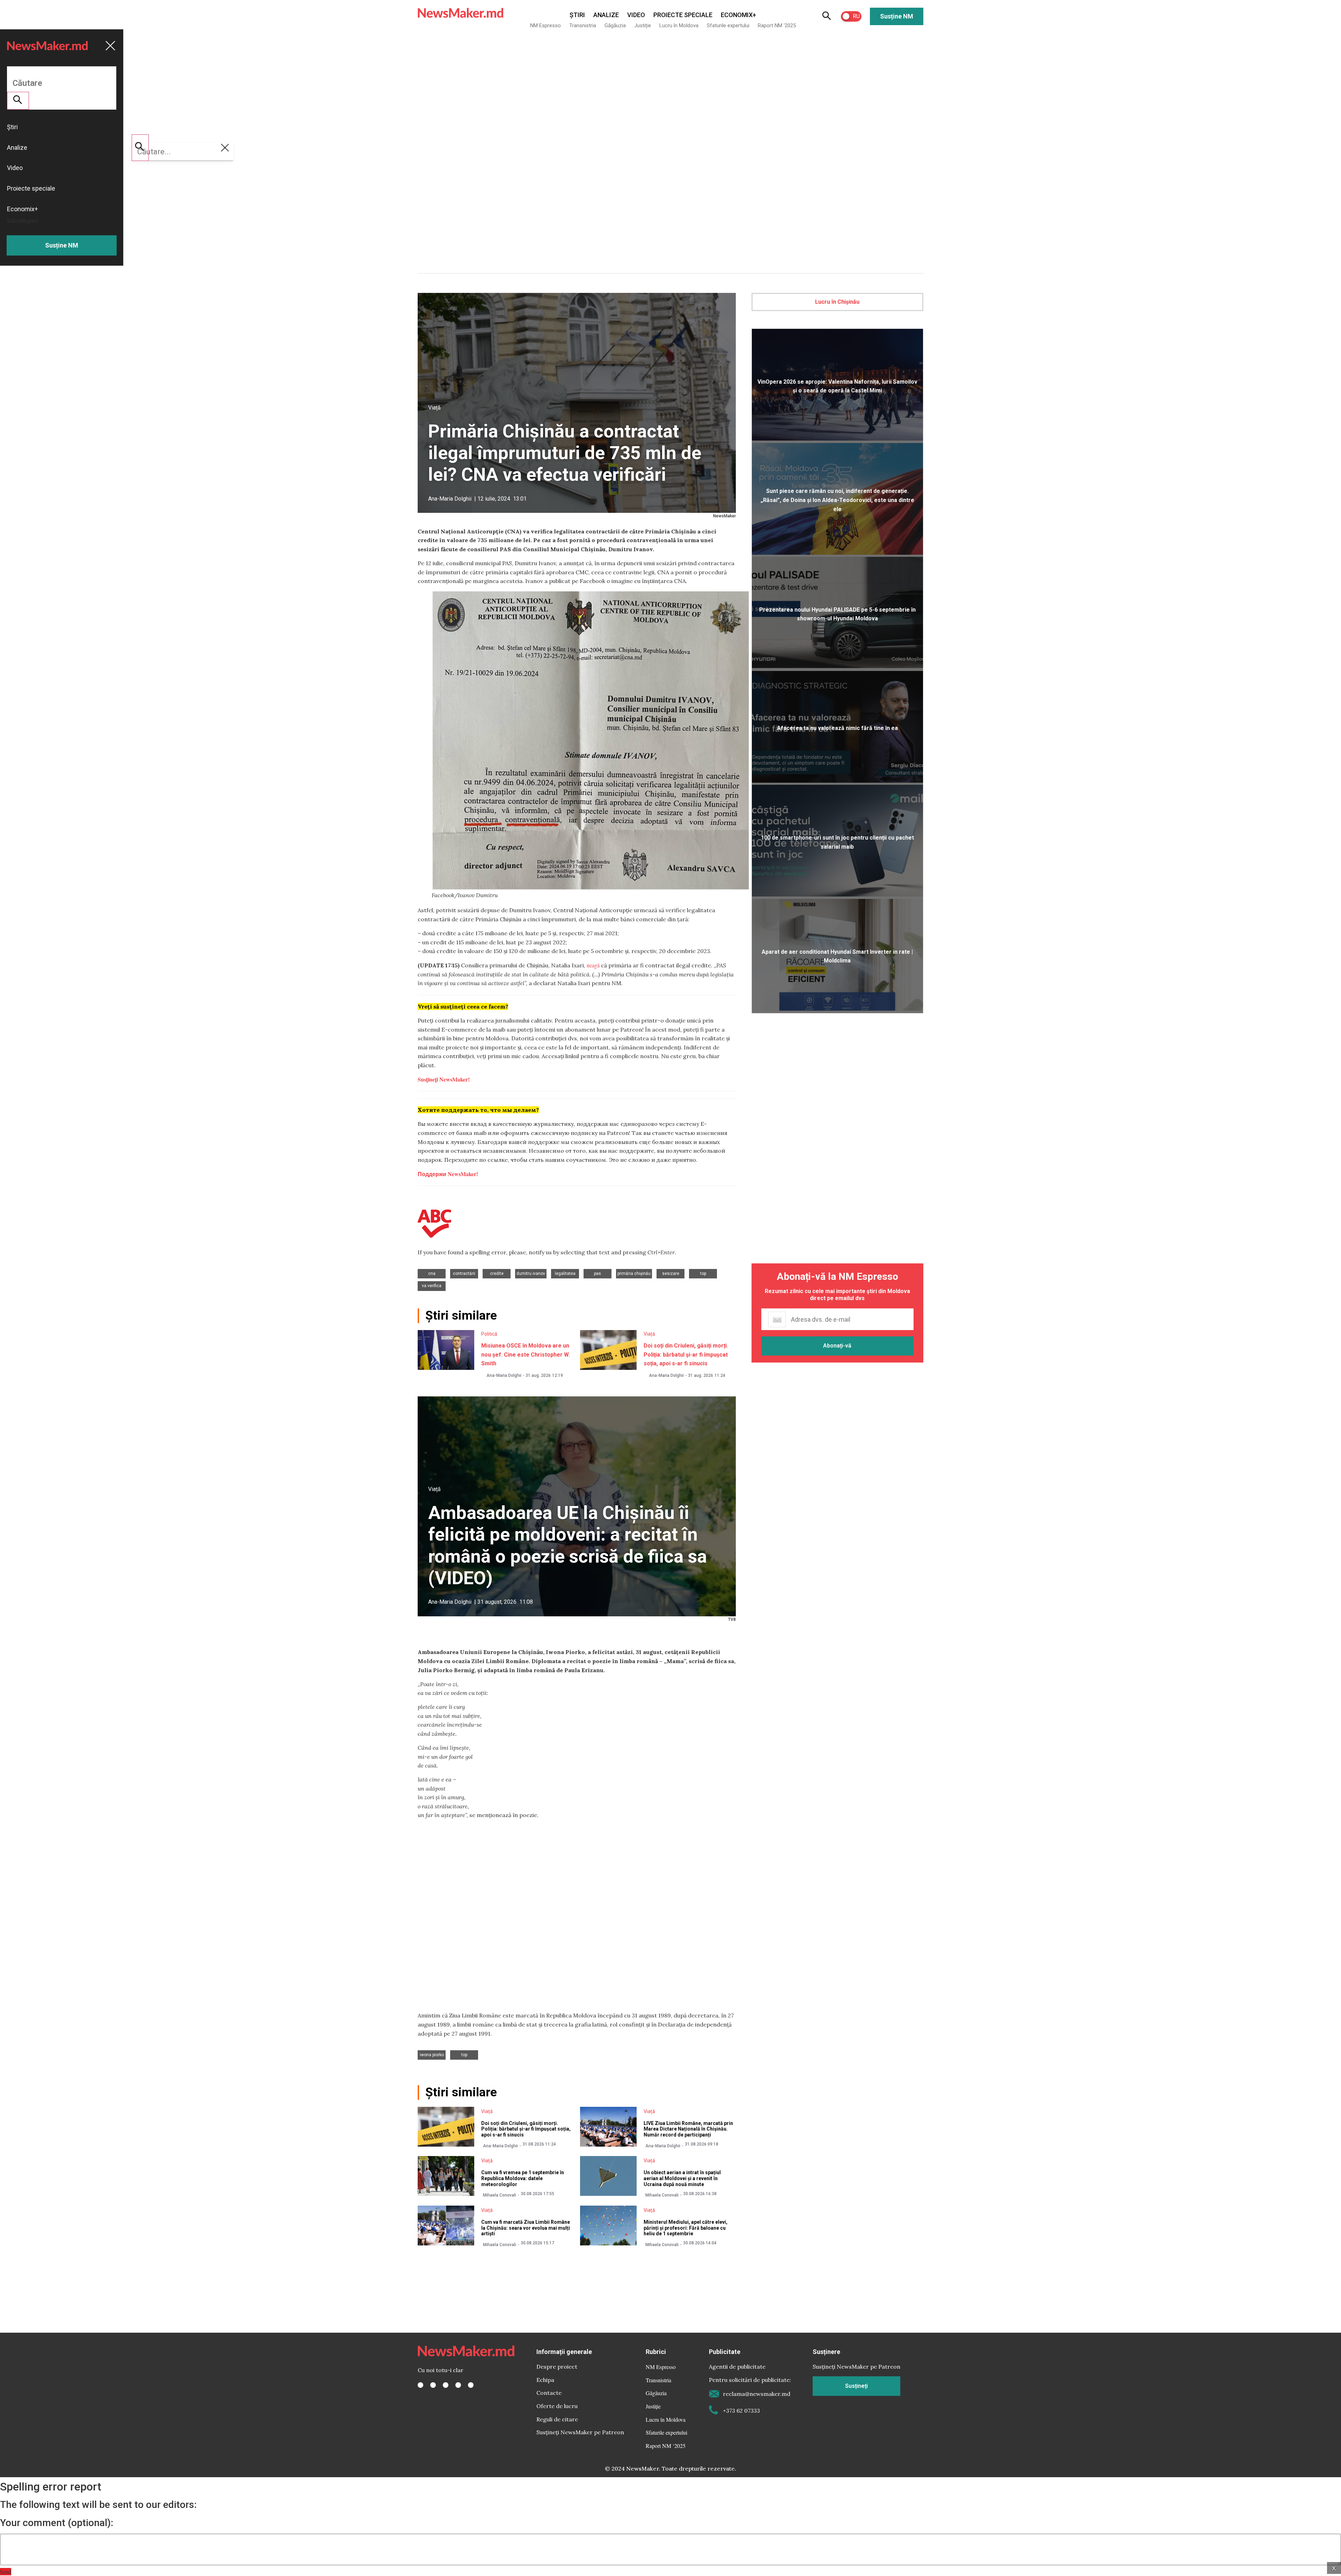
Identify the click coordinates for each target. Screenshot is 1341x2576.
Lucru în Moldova (679, 25)
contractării (464, 1274)
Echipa (545, 2380)
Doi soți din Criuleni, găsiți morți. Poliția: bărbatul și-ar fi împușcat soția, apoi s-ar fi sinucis (686, 1355)
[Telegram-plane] (471, 2385)
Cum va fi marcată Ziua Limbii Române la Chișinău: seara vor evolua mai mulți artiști (526, 2228)
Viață (434, 408)
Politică (489, 1334)
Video (636, 15)
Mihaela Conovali (500, 2195)
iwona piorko (432, 2055)
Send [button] (6, 2572)
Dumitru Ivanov (531, 1274)
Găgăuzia (615, 25)
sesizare (671, 1274)
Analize (606, 15)
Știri (577, 15)
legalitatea (565, 1274)
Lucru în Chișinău (837, 302)
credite (497, 1274)
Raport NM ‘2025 (777, 25)
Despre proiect (557, 2367)
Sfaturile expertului (728, 25)
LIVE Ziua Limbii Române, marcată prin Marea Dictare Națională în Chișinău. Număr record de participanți (688, 2129)
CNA (432, 1274)
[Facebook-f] (420, 2385)
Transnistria (583, 25)
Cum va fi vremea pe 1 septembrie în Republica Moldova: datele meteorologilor (523, 2178)
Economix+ (738, 15)
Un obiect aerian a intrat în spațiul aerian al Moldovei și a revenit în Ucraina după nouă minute (682, 2178)
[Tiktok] (458, 2385)
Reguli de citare (557, 2419)
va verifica (432, 1286)
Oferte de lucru (557, 2406)
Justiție (643, 25)
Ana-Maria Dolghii (450, 499)
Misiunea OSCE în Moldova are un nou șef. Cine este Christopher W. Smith (526, 1355)
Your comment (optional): (57, 2523)
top (703, 1274)
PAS (598, 1274)
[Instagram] (446, 2385)
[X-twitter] (433, 2385)
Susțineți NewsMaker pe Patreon (580, 2432)
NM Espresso (545, 25)
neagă (593, 965)
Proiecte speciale (683, 15)
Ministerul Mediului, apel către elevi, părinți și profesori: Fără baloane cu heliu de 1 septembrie (686, 2228)
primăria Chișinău (634, 1274)
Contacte (549, 2393)
